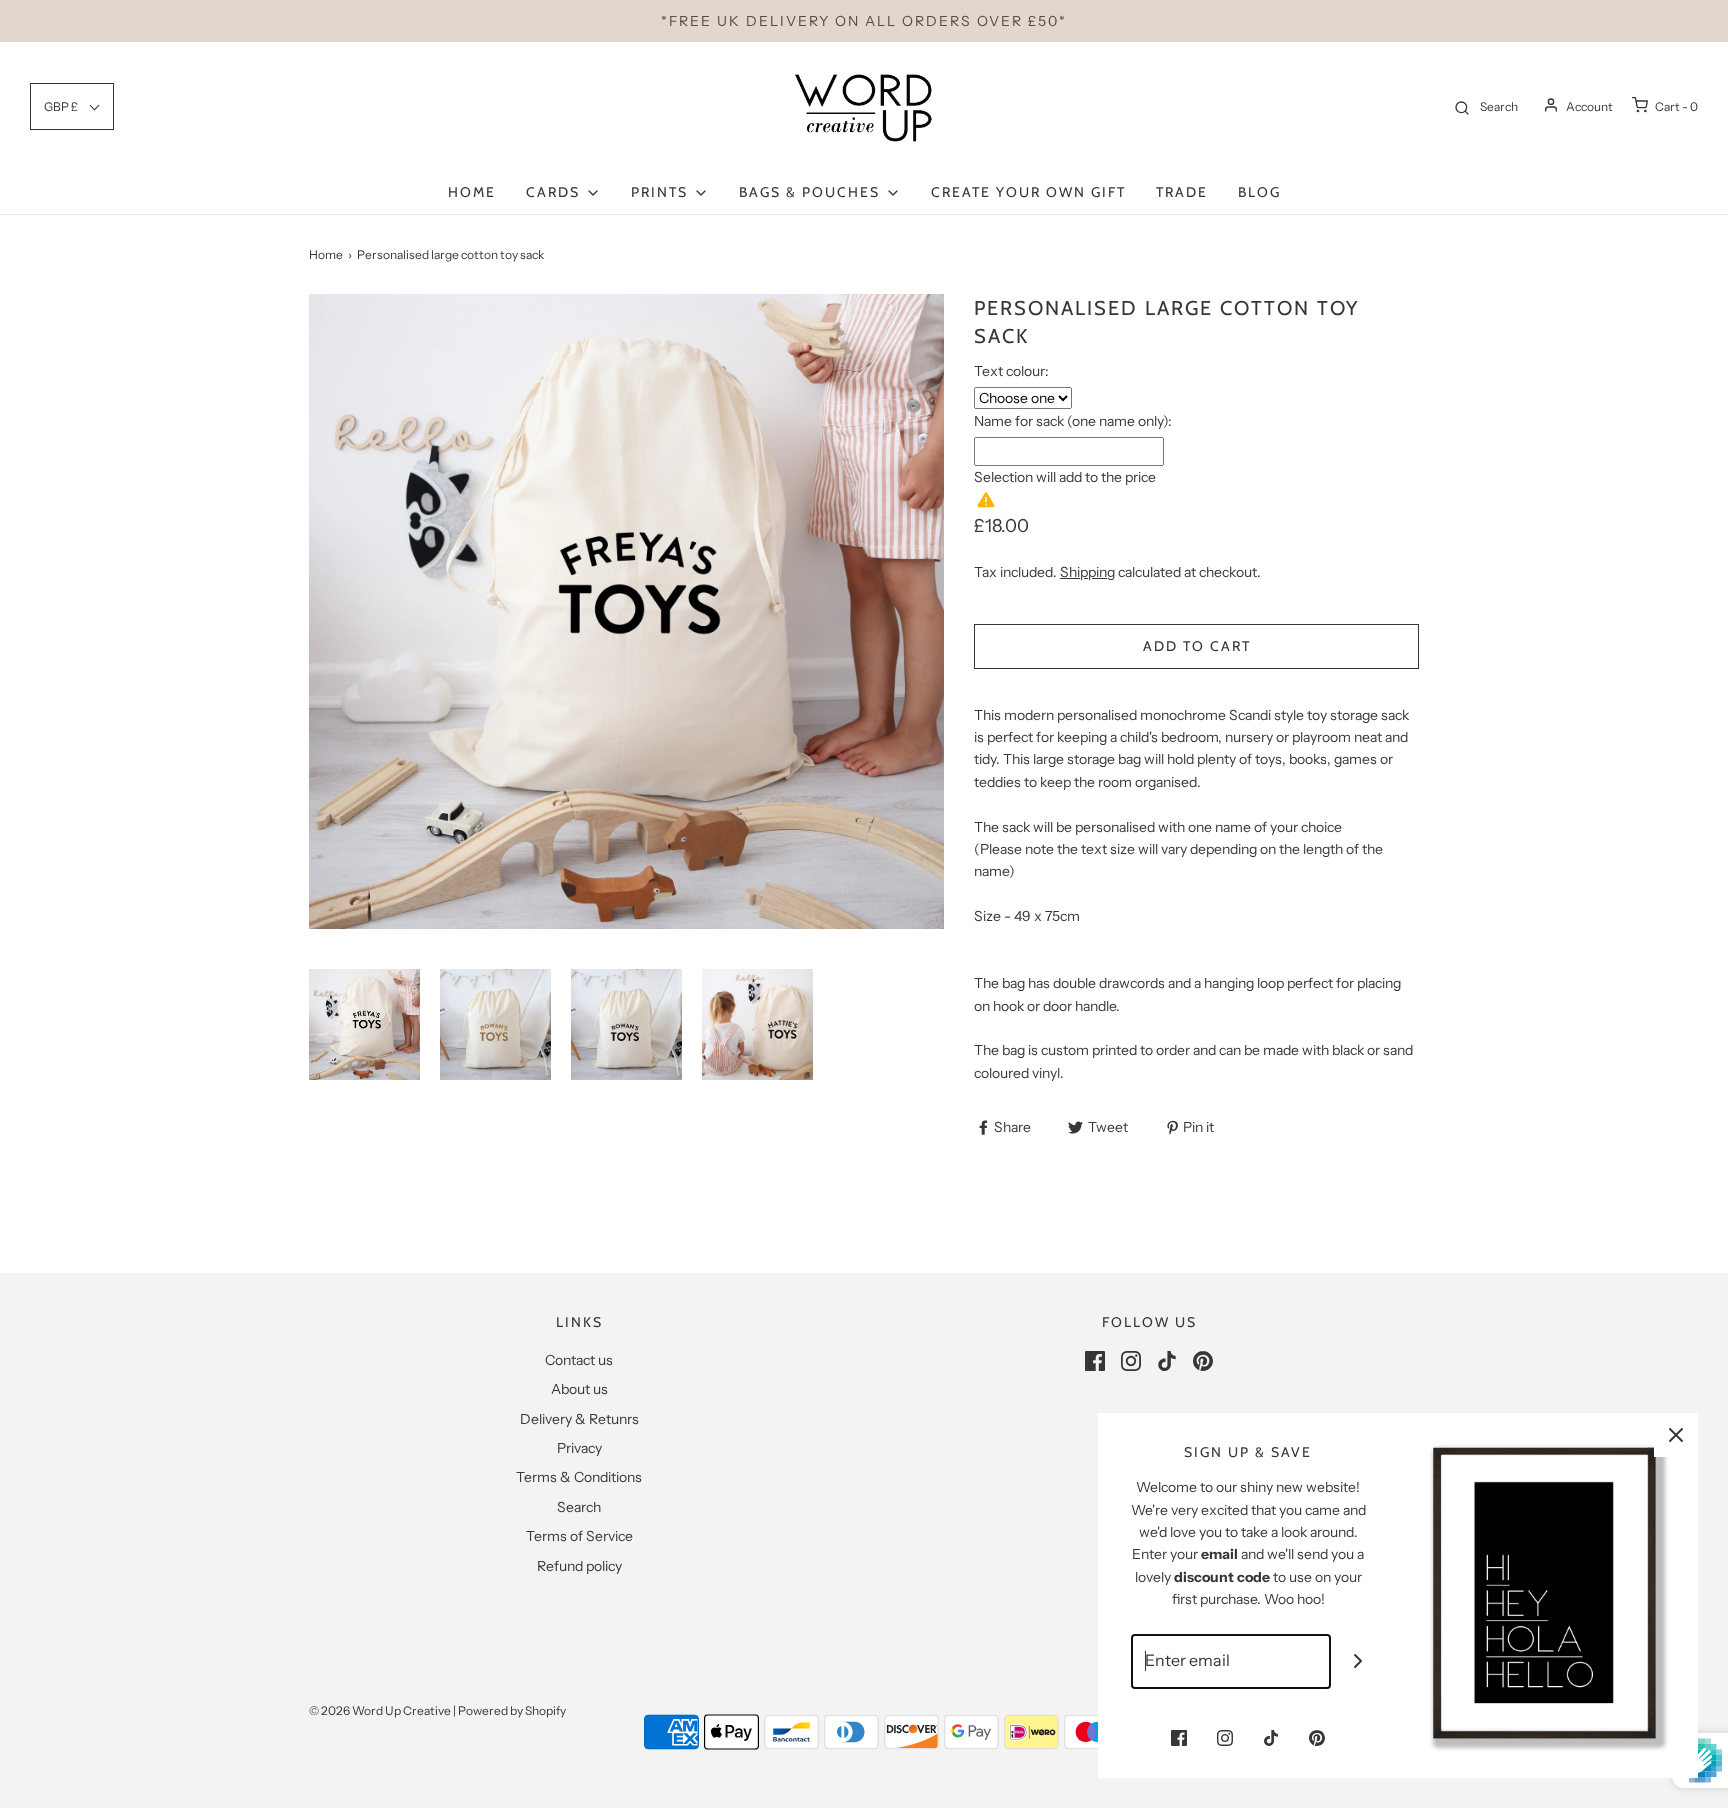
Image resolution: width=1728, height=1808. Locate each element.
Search (579, 1507)
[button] (364, 1024)
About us (579, 1389)
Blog (1259, 192)
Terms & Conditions (579, 1477)
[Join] (1358, 1661)
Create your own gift (1028, 192)
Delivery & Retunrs (579, 1419)
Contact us (579, 1360)
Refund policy (579, 1566)
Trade (1182, 192)
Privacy (579, 1448)
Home (472, 192)
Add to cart (1197, 646)
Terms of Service (579, 1536)
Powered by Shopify (512, 1710)
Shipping (1087, 572)
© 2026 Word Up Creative (380, 1710)
